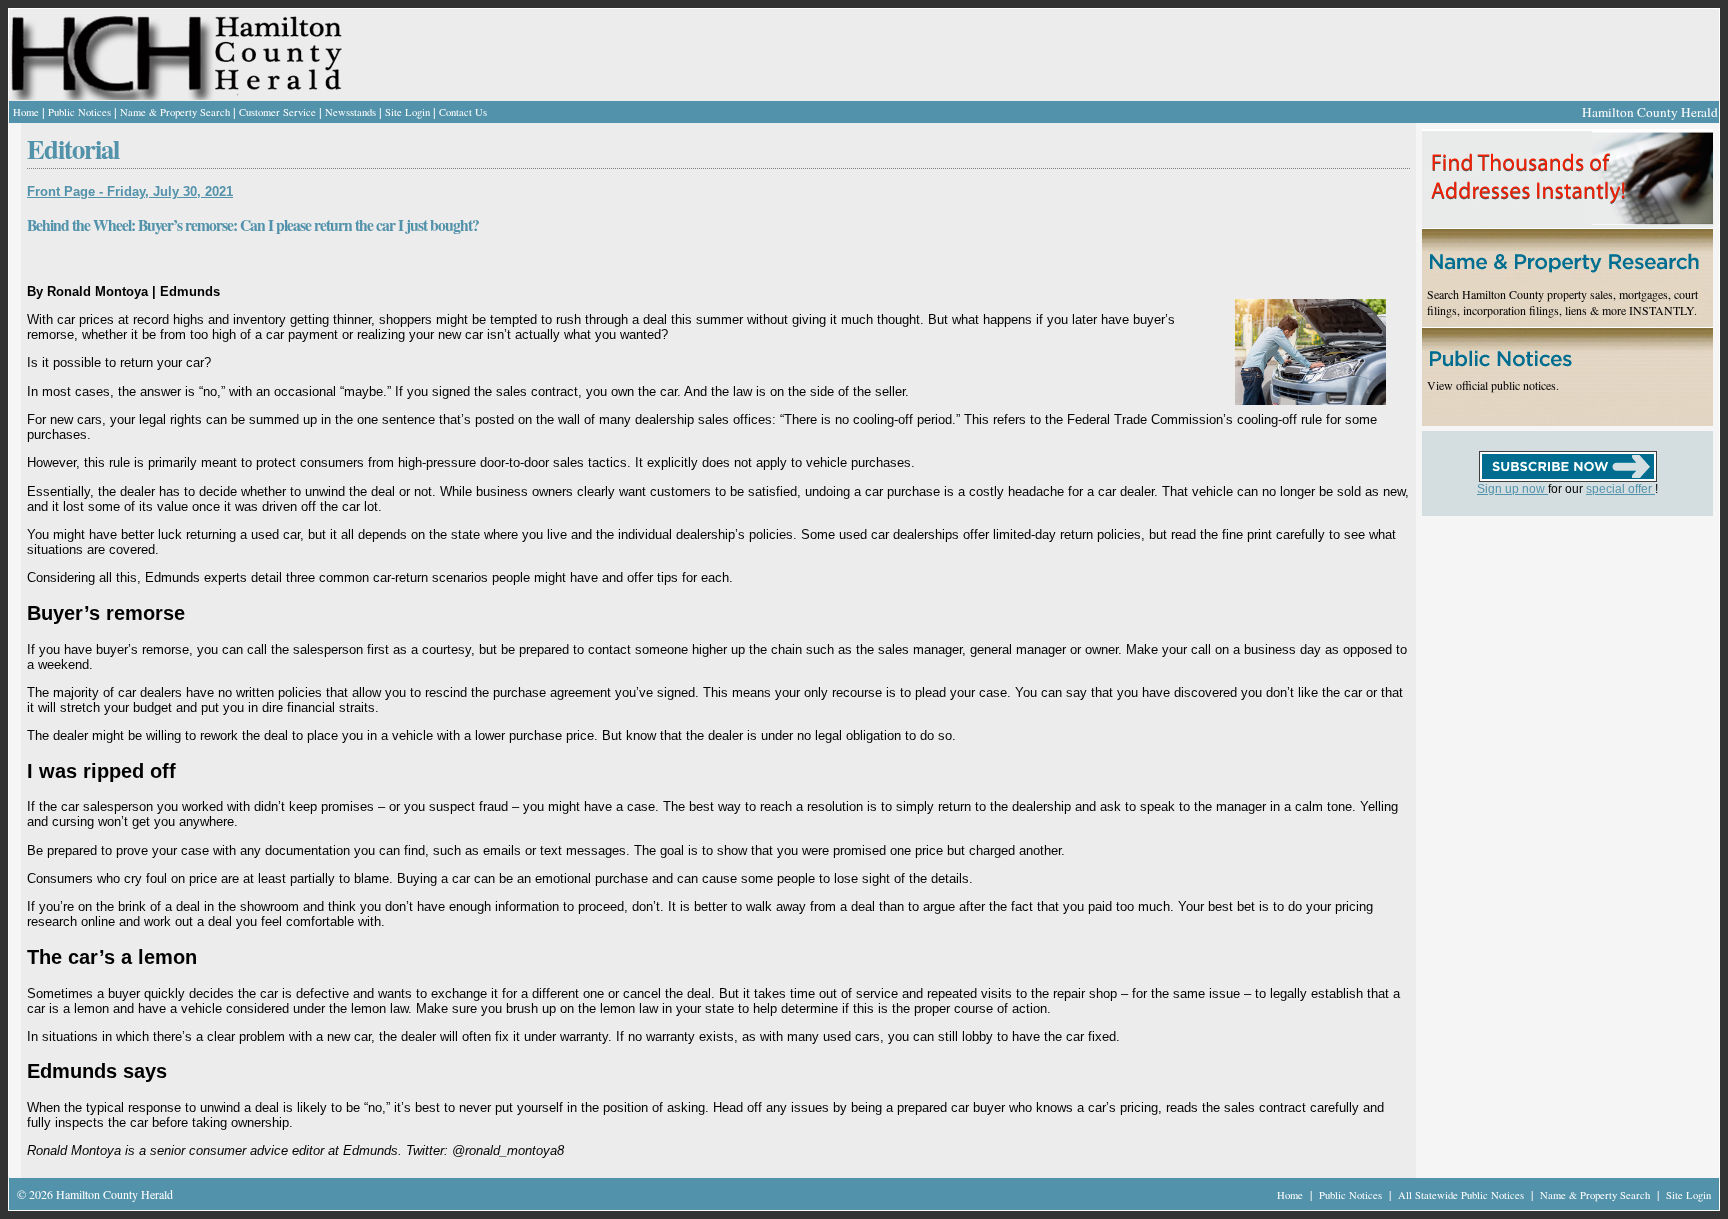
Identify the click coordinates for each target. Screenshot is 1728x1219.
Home (26, 112)
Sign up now (1512, 489)
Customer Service (277, 112)
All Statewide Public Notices (1462, 1195)
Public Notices (79, 112)
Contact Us (463, 112)
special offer (1620, 489)
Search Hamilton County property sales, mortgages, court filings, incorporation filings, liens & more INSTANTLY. (1562, 302)
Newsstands (350, 112)
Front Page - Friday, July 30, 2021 (130, 191)
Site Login (407, 112)
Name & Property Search (175, 112)
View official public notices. (1493, 385)
